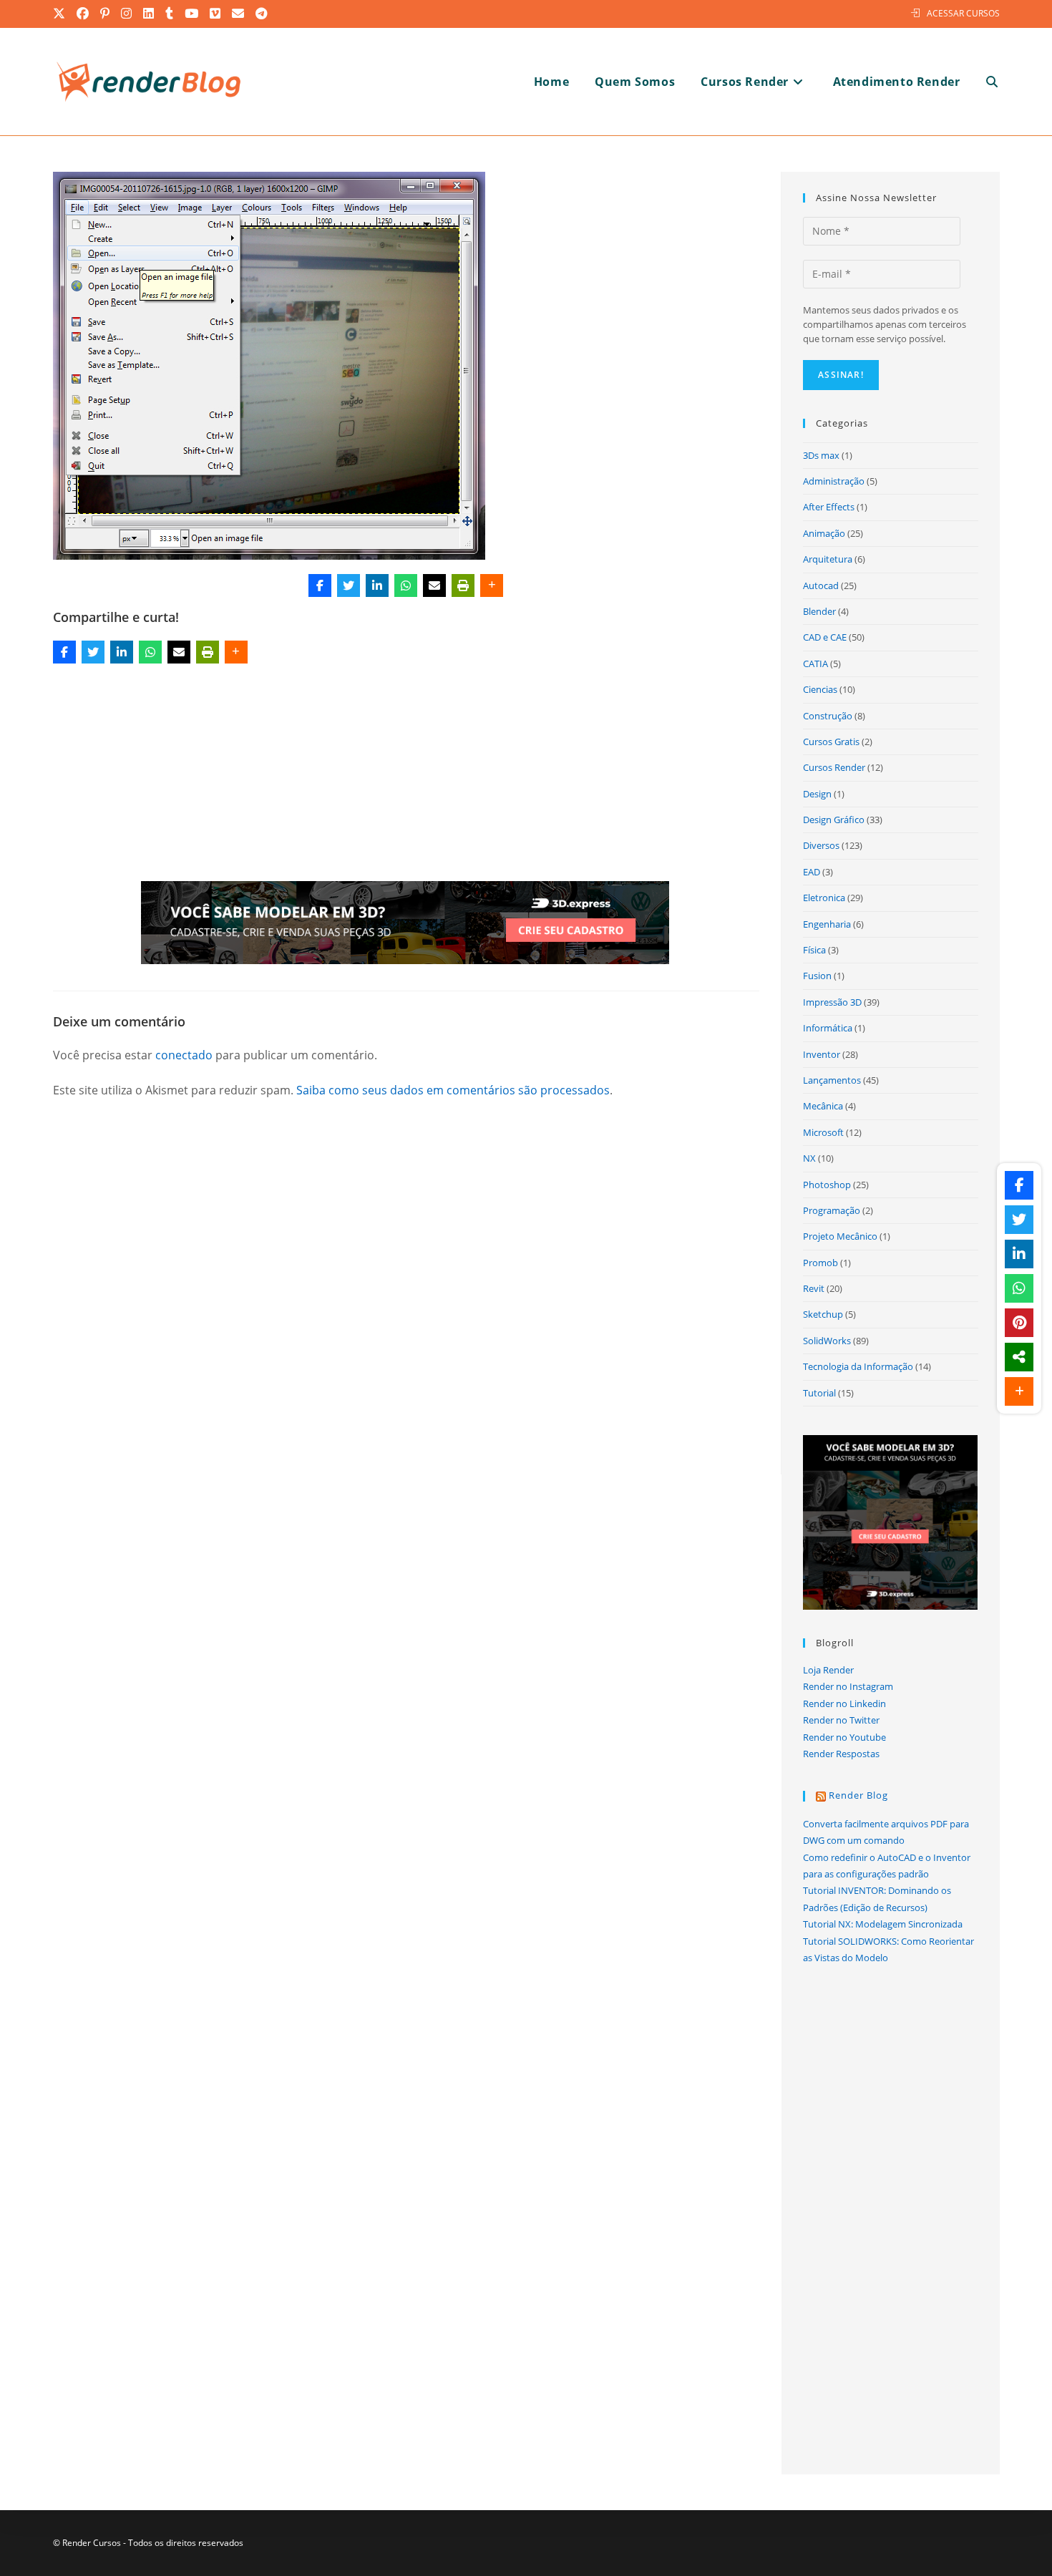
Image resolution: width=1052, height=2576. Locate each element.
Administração (834, 481)
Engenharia (827, 924)
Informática (828, 1028)
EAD (812, 872)
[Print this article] (463, 585)
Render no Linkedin (844, 1703)
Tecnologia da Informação (858, 1366)
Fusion (817, 976)
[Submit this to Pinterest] (1019, 1323)
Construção (828, 716)
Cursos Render (834, 767)
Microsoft (823, 1132)
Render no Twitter (841, 1720)
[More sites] (1019, 1357)
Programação (832, 1210)
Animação (824, 533)
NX (809, 1158)
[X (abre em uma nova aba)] (62, 14)
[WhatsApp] (406, 585)
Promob (820, 1263)
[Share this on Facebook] (320, 585)
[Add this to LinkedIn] (377, 585)
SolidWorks (827, 1341)
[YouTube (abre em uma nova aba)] (192, 14)
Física (814, 950)
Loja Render (828, 1670)
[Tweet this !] (349, 585)
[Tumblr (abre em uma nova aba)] (170, 14)
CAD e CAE (825, 637)
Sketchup (823, 1314)
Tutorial (819, 1393)
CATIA (815, 664)
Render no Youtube (844, 1737)
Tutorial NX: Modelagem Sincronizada (883, 1924)
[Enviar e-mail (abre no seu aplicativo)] (239, 14)
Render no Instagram (848, 1686)
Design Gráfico (834, 820)
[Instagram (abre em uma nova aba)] (127, 14)
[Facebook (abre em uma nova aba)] (83, 14)
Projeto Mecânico (840, 1236)
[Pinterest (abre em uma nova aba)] (106, 14)
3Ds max (821, 455)
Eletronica (824, 898)
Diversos (821, 845)
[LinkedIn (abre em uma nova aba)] (149, 14)
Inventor (822, 1054)
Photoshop (827, 1185)
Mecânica (823, 1106)
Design (817, 794)
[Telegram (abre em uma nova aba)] (262, 14)
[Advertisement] (406, 775)
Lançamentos (832, 1080)
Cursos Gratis (831, 742)
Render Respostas (841, 1754)
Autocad (821, 585)
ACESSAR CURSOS (963, 13)
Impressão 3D (832, 1002)
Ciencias (820, 689)
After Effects (829, 507)
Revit (814, 1288)
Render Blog (858, 1795)
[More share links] (492, 585)
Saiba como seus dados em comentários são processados (453, 1090)
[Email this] (434, 585)
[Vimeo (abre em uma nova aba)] (216, 14)
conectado (184, 1055)
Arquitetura (828, 559)
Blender (819, 611)
